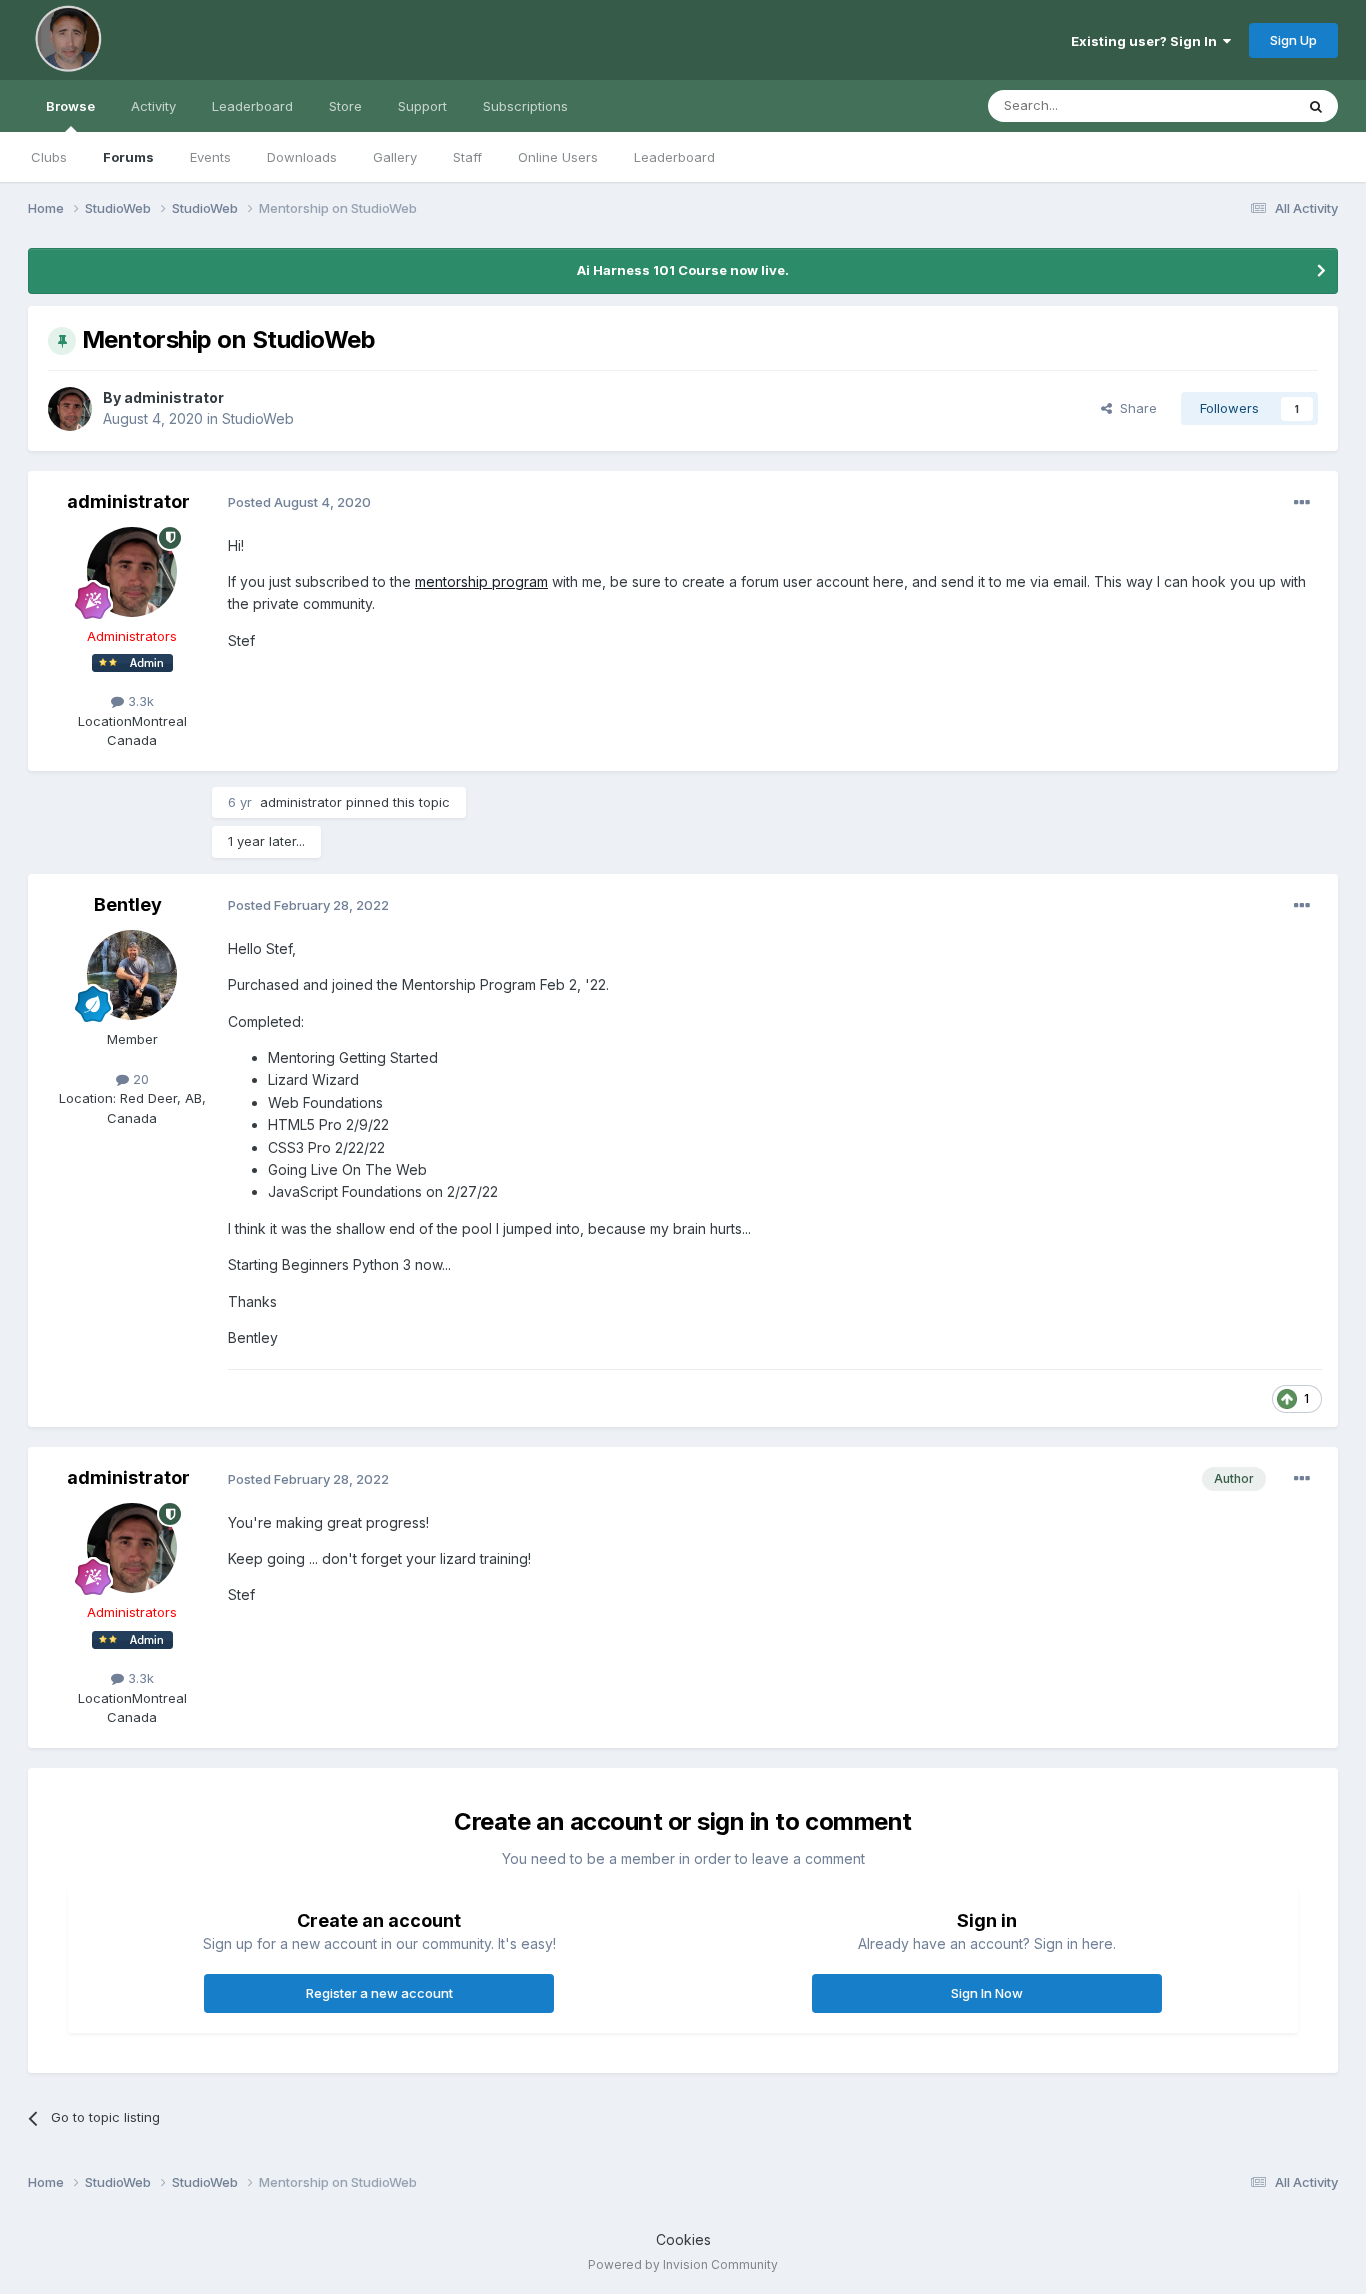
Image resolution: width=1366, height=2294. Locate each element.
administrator (174, 397)
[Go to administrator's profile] (70, 409)
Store (345, 106)
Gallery (395, 157)
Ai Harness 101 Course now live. (683, 270)
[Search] (1316, 106)
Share (1134, 408)
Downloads (302, 157)
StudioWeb (258, 418)
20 (139, 1079)
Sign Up (1293, 40)
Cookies (683, 2239)
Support (422, 106)
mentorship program (481, 581)
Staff (467, 157)
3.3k (139, 701)
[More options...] (1302, 503)
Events (210, 157)
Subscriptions (525, 106)
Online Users (558, 157)
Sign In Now (987, 1993)
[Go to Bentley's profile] (132, 975)
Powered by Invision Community (683, 2264)
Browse (70, 106)
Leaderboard (674, 157)
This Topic (1235, 105)
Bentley (128, 904)
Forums (128, 157)
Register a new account (379, 1993)
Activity (153, 106)
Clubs (49, 157)
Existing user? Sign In (1147, 41)
